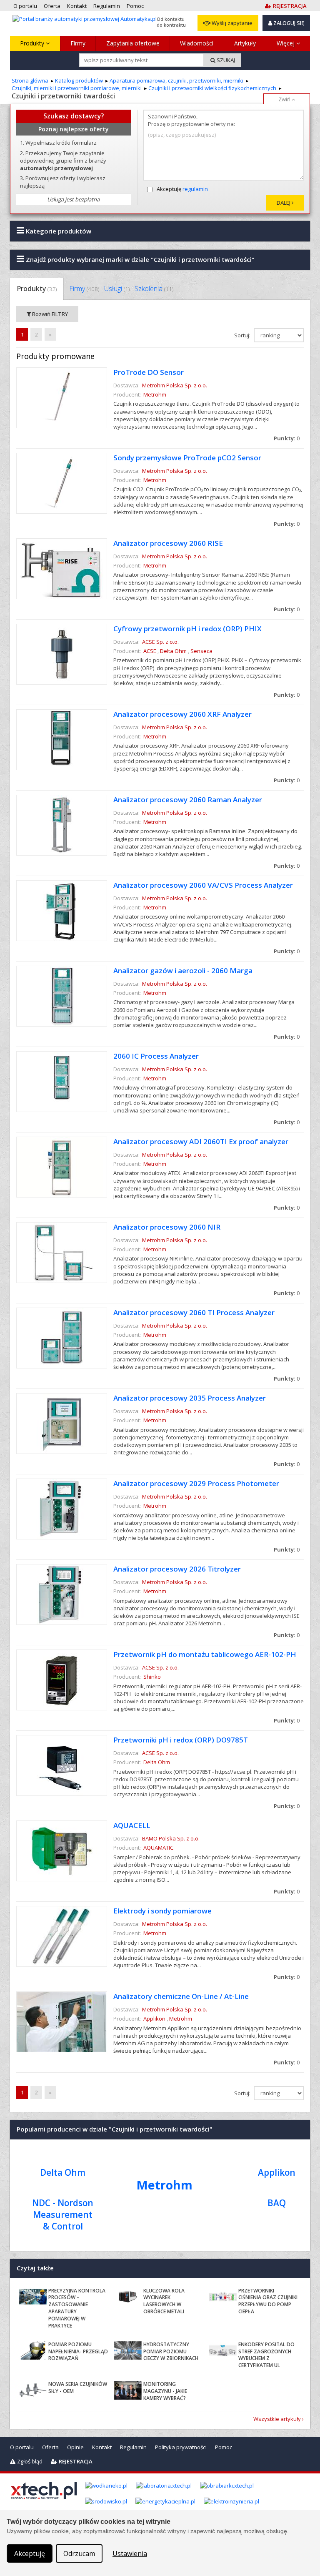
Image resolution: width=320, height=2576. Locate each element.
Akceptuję (182, 189)
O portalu (22, 2447)
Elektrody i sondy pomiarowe (162, 1911)
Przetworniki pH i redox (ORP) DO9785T (181, 1740)
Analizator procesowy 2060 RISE (168, 543)
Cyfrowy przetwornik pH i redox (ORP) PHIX (187, 629)
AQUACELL (132, 1825)
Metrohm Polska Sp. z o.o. (175, 385)
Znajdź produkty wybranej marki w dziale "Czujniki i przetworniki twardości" (139, 259)
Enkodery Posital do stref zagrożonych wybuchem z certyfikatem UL (266, 2355)
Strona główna (30, 80)
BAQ (277, 2203)
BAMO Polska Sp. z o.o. (171, 1838)
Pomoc (224, 2447)
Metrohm (155, 394)
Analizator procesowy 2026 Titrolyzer (177, 1569)
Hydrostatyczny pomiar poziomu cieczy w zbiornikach (171, 2351)
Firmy (78, 43)
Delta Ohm (173, 651)
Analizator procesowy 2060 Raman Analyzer (188, 800)
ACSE (150, 651)
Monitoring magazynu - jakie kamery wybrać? (165, 2391)
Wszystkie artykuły (277, 2419)
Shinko (152, 1677)
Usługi (117, 289)
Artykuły (245, 43)
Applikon (154, 2019)
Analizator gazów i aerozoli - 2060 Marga (183, 970)
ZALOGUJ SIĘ (288, 23)
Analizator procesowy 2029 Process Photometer (196, 1483)
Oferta (50, 2447)
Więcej (286, 43)
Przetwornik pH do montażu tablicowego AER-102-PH (205, 1654)
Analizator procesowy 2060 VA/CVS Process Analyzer (203, 885)
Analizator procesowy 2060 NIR (167, 1227)
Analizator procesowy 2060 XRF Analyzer (182, 714)
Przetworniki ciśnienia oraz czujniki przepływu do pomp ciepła (268, 2301)
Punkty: (287, 438)
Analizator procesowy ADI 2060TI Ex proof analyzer (201, 1141)
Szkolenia (154, 289)
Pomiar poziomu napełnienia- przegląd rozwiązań (78, 2351)
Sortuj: (243, 335)
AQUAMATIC (158, 1848)
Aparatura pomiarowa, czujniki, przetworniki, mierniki (176, 80)
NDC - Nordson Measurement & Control (63, 2214)
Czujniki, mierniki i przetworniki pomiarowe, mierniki (77, 88)
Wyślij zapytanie (231, 23)
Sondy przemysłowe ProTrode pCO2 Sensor (187, 458)
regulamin (195, 189)
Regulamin (133, 2447)
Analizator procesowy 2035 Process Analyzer (190, 1398)
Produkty (33, 43)
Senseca (201, 651)
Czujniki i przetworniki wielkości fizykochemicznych (212, 88)
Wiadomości (197, 43)
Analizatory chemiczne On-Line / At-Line (181, 1996)
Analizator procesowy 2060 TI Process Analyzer (194, 1312)
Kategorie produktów (58, 231)
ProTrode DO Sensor (149, 372)
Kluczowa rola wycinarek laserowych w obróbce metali (164, 2301)
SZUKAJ (225, 60)
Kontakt (102, 2447)
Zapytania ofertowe (133, 43)
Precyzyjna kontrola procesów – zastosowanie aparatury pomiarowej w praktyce (77, 2308)
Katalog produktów (79, 80)
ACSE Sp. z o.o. (160, 642)
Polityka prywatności (181, 2447)
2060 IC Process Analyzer (156, 1056)
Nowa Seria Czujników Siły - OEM (78, 2388)
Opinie (75, 2447)
